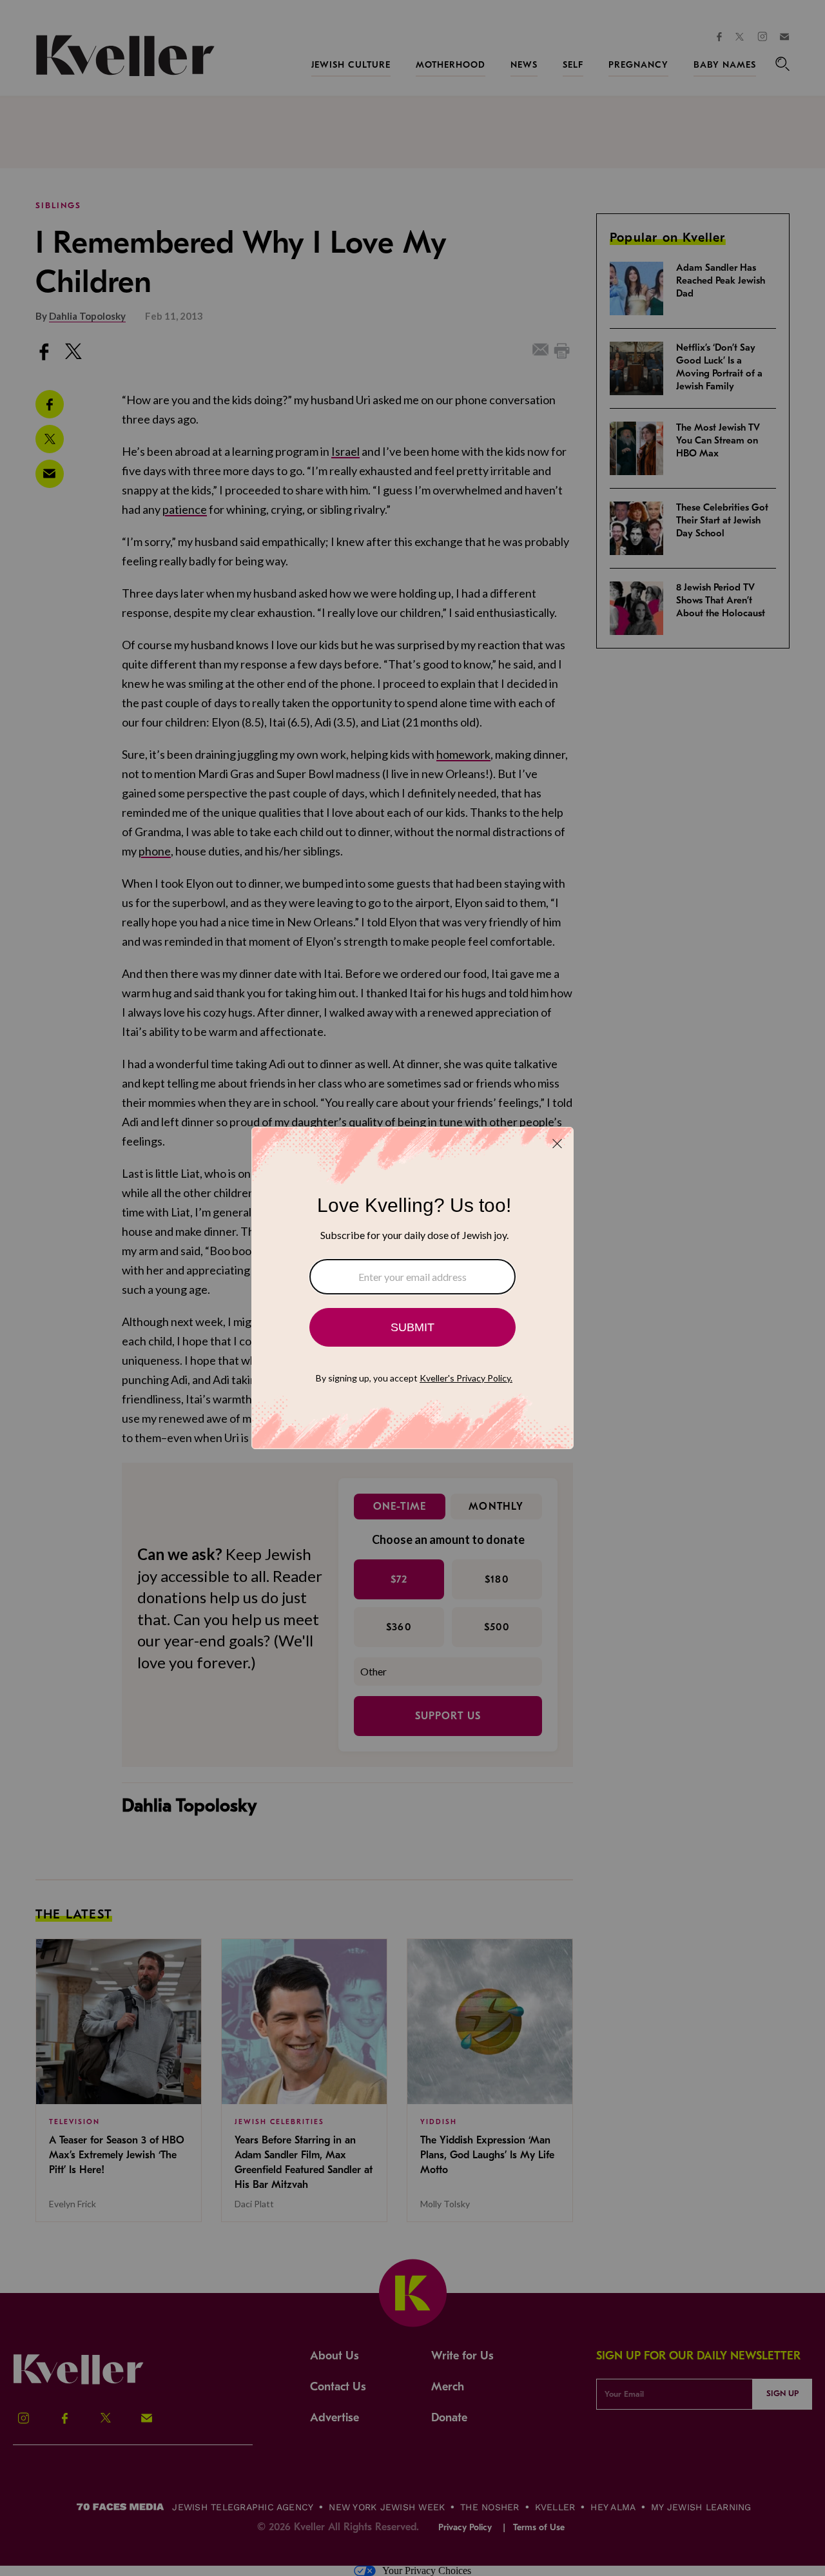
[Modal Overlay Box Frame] (412, 1288)
